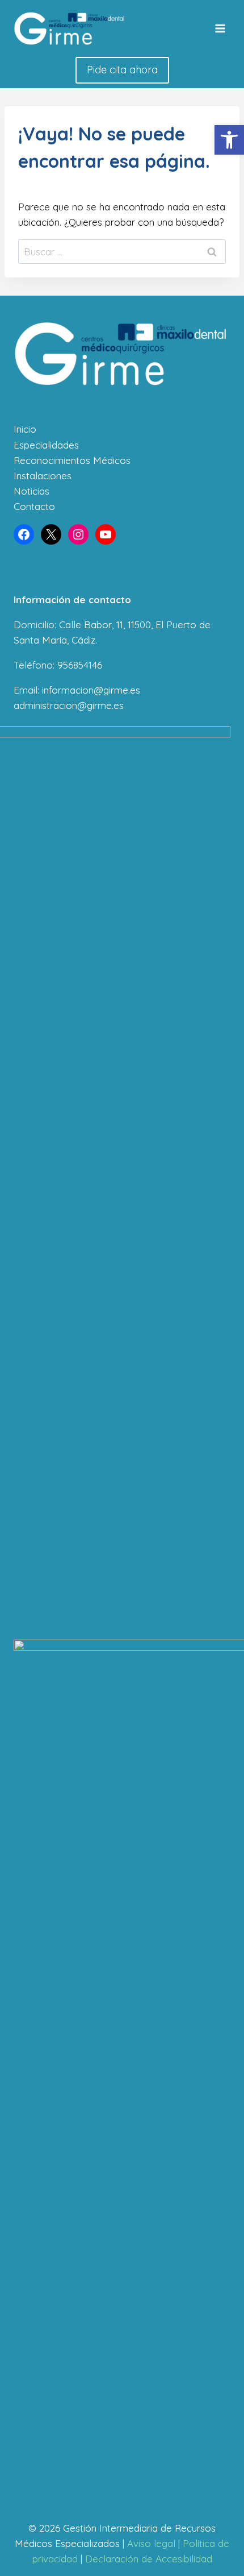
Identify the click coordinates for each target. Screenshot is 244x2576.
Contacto (34, 506)
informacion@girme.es (91, 690)
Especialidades (46, 445)
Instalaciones (43, 476)
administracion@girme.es (69, 705)
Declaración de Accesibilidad (149, 2559)
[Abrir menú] (220, 28)
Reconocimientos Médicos (72, 460)
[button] (229, 140)
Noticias (31, 491)
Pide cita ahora (122, 70)
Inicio (25, 429)
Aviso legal (151, 2543)
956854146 (80, 665)
